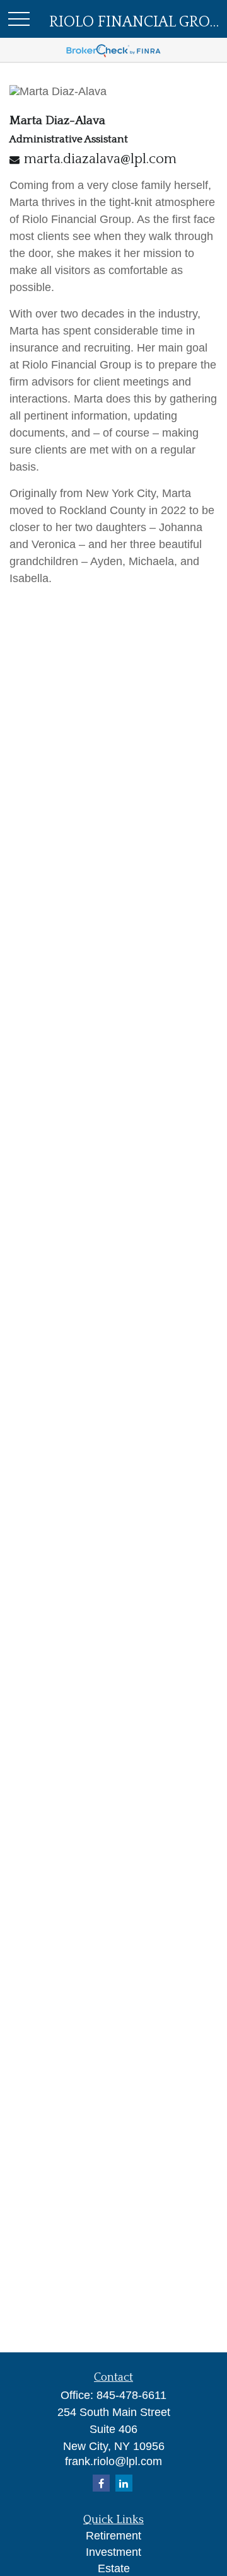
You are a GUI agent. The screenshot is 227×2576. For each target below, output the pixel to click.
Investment (113, 2552)
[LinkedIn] (124, 2483)
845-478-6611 (131, 2395)
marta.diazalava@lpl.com (100, 159)
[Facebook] (101, 2483)
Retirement (113, 2536)
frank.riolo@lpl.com (113, 2461)
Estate (114, 2568)
